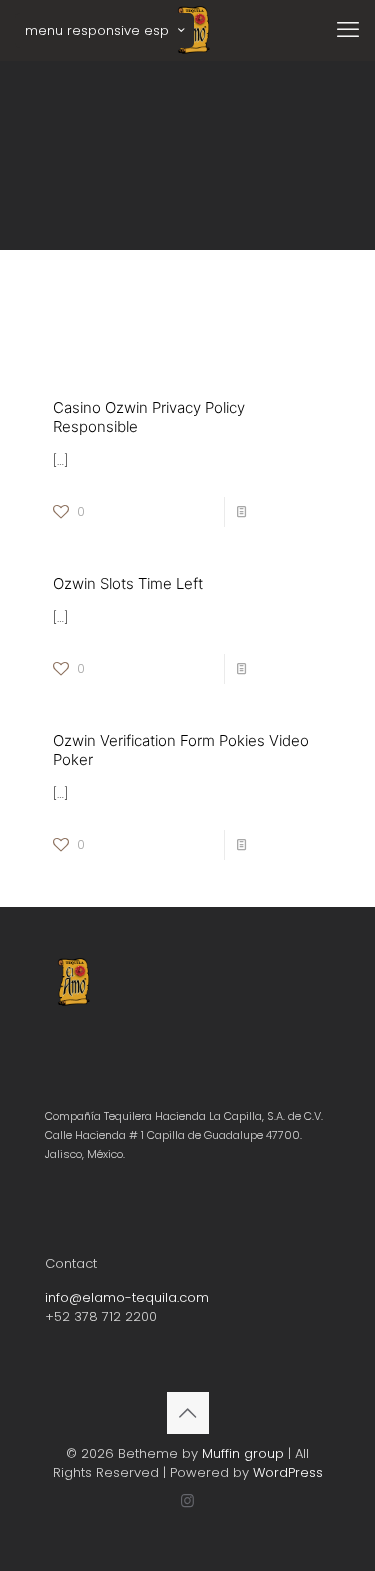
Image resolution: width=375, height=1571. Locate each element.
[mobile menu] (348, 30)
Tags (149, 304)
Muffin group (243, 1453)
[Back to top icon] (188, 1413)
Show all (314, 323)
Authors (231, 304)
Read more (289, 511)
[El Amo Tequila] (195, 30)
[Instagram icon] (187, 1500)
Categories (70, 304)
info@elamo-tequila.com (127, 1297)
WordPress (288, 1472)
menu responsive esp (97, 30)
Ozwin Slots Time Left (128, 583)
